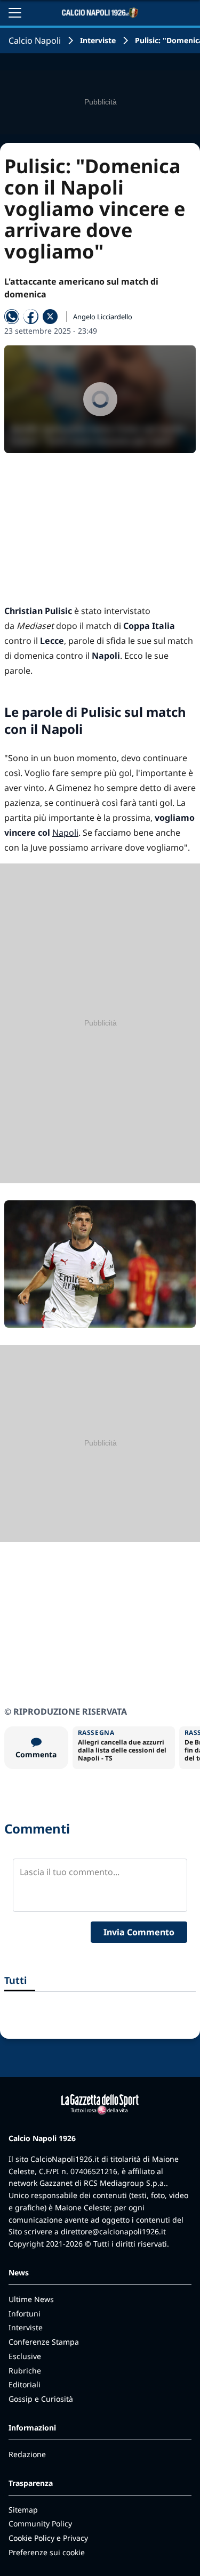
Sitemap (23, 2510)
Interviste (98, 40)
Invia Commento (139, 1932)
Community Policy (40, 2523)
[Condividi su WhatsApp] (12, 317)
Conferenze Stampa (44, 2342)
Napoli (65, 833)
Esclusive (25, 2356)
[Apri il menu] (15, 13)
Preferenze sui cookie (47, 2552)
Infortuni (25, 2313)
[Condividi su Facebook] (31, 317)
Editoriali (25, 2384)
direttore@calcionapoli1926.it (113, 2231)
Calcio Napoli (35, 41)
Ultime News (31, 2299)
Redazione (27, 2454)
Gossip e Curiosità (41, 2399)
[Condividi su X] (50, 317)
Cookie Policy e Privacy (48, 2538)
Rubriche (25, 2371)
